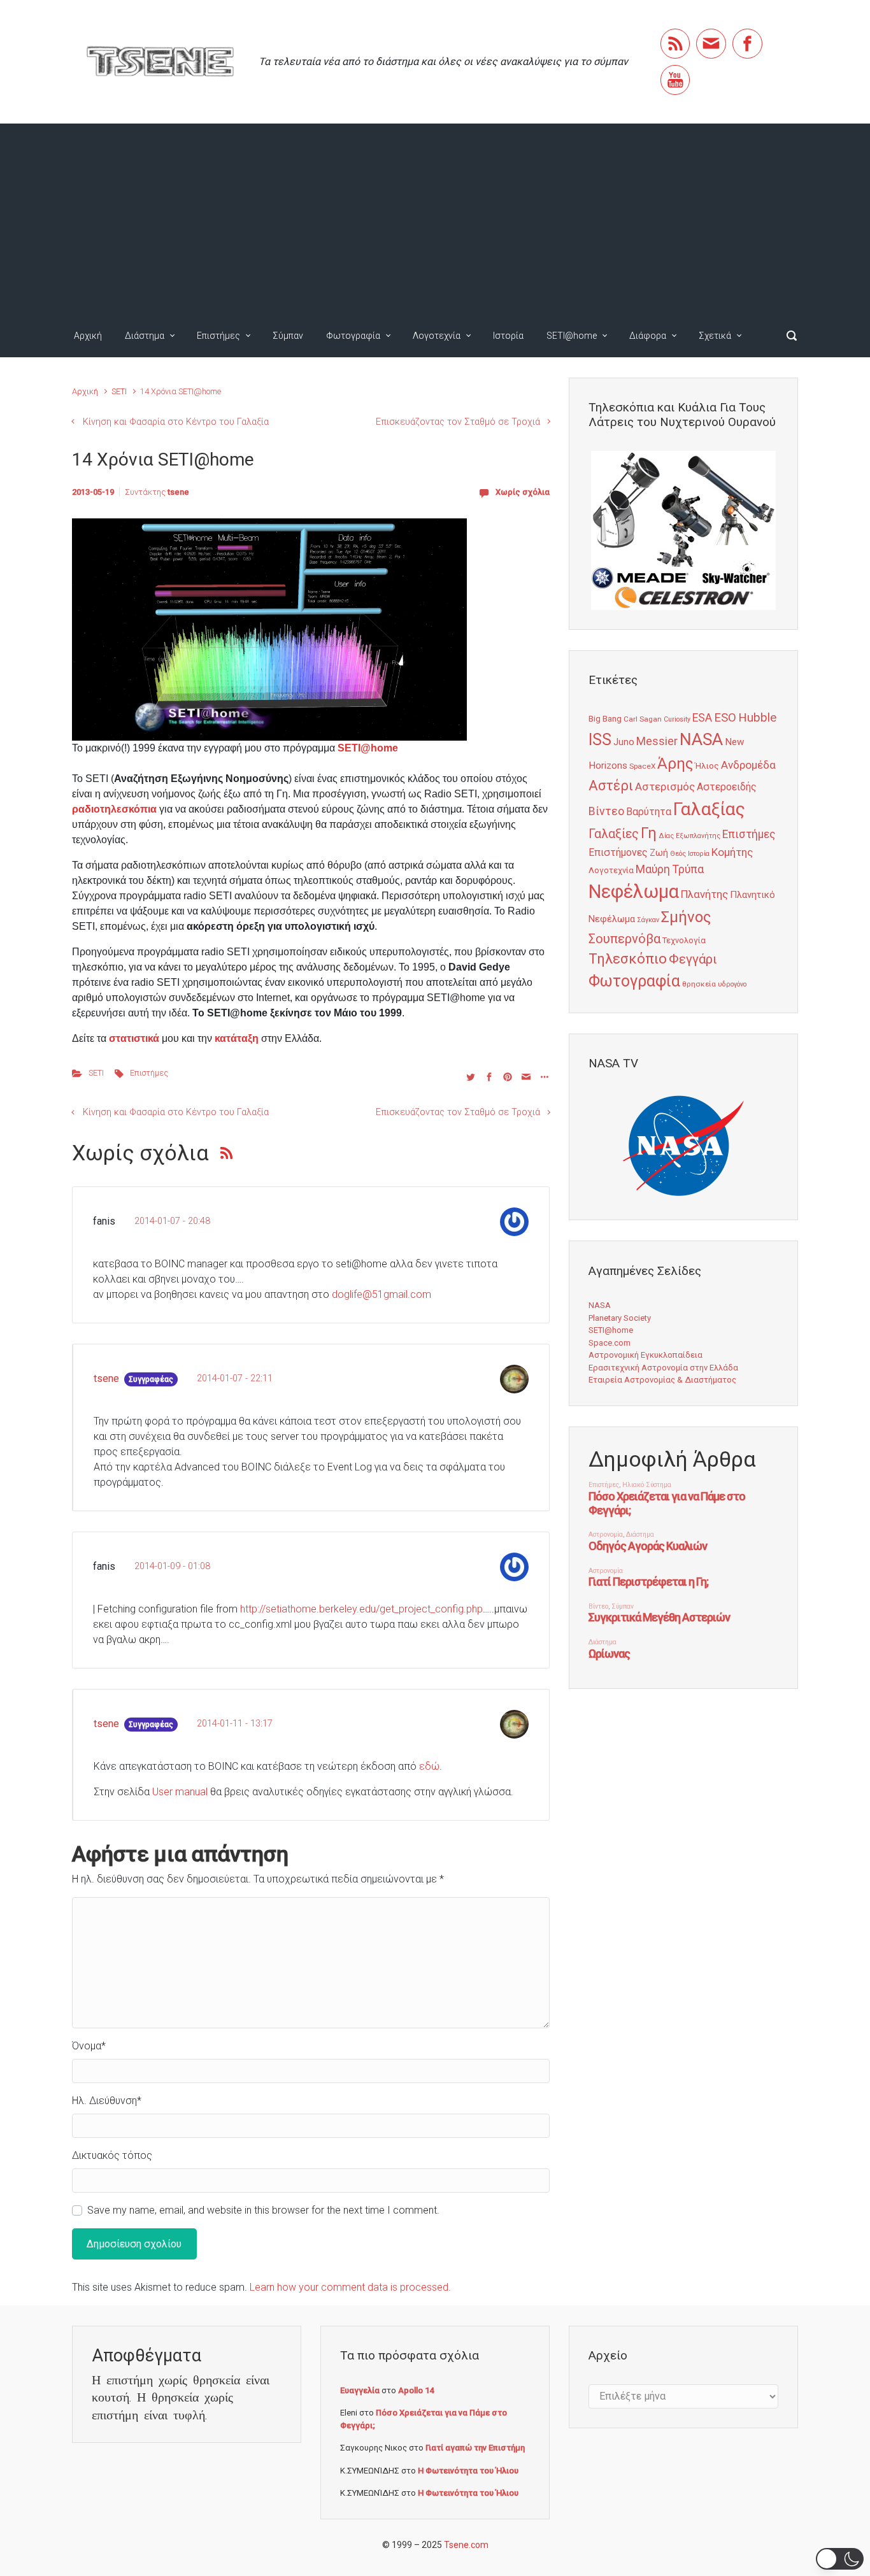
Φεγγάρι (693, 959)
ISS (600, 740)
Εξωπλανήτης (698, 836)
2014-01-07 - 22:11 (235, 1378)
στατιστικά (134, 1038)
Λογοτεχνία (437, 336)
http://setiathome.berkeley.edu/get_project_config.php (361, 1609)
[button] (840, 2559)
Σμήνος (686, 917)
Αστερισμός (665, 786)
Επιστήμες (218, 336)
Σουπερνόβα (624, 939)
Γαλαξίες (614, 834)
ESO (725, 718)
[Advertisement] (435, 219)
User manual (180, 1792)
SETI (119, 391)
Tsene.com (466, 2545)
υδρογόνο (732, 984)
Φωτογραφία (353, 336)
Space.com (610, 1343)
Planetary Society (620, 1318)
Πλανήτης (704, 894)
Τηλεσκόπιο (628, 958)
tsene (178, 492)
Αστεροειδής (727, 787)
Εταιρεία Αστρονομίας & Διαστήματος (662, 1380)
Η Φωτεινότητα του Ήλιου (468, 2471)
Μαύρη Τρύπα (670, 869)
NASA (701, 739)
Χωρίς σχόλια (523, 492)
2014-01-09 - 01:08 (172, 1566)
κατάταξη (237, 1038)
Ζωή (659, 853)
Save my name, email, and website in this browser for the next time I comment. (263, 2210)
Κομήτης (732, 852)
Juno (624, 742)
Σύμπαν (288, 336)
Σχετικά (715, 336)
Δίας (666, 836)
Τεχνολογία (684, 940)
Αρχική (88, 336)
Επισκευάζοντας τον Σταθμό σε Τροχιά (458, 422)
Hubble (757, 717)
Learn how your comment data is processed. (350, 2287)
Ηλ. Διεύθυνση (107, 2101)
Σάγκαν (648, 920)
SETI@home (572, 336)
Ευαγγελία (360, 2390)
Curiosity (677, 719)
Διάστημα (145, 336)
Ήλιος (707, 765)
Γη (649, 833)
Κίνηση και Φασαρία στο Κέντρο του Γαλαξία (176, 422)
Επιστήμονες (618, 852)
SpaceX (642, 766)
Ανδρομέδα (748, 765)
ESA (702, 718)
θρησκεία (699, 984)
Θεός (678, 854)
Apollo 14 (416, 2390)
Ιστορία (508, 336)
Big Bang (605, 718)
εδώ (429, 1766)
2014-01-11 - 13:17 (235, 1724)
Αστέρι (611, 786)
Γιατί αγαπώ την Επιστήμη (475, 2448)
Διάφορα (648, 336)
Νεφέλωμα (634, 892)
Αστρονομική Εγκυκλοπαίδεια (645, 1355)
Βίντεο (606, 811)
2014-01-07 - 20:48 (172, 1221)
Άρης (675, 764)
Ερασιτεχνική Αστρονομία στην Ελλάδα (663, 1368)
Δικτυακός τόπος (112, 2155)
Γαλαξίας (709, 809)
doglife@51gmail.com (382, 1294)
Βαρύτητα (649, 812)
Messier (657, 741)
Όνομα (89, 2046)
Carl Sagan (643, 719)
